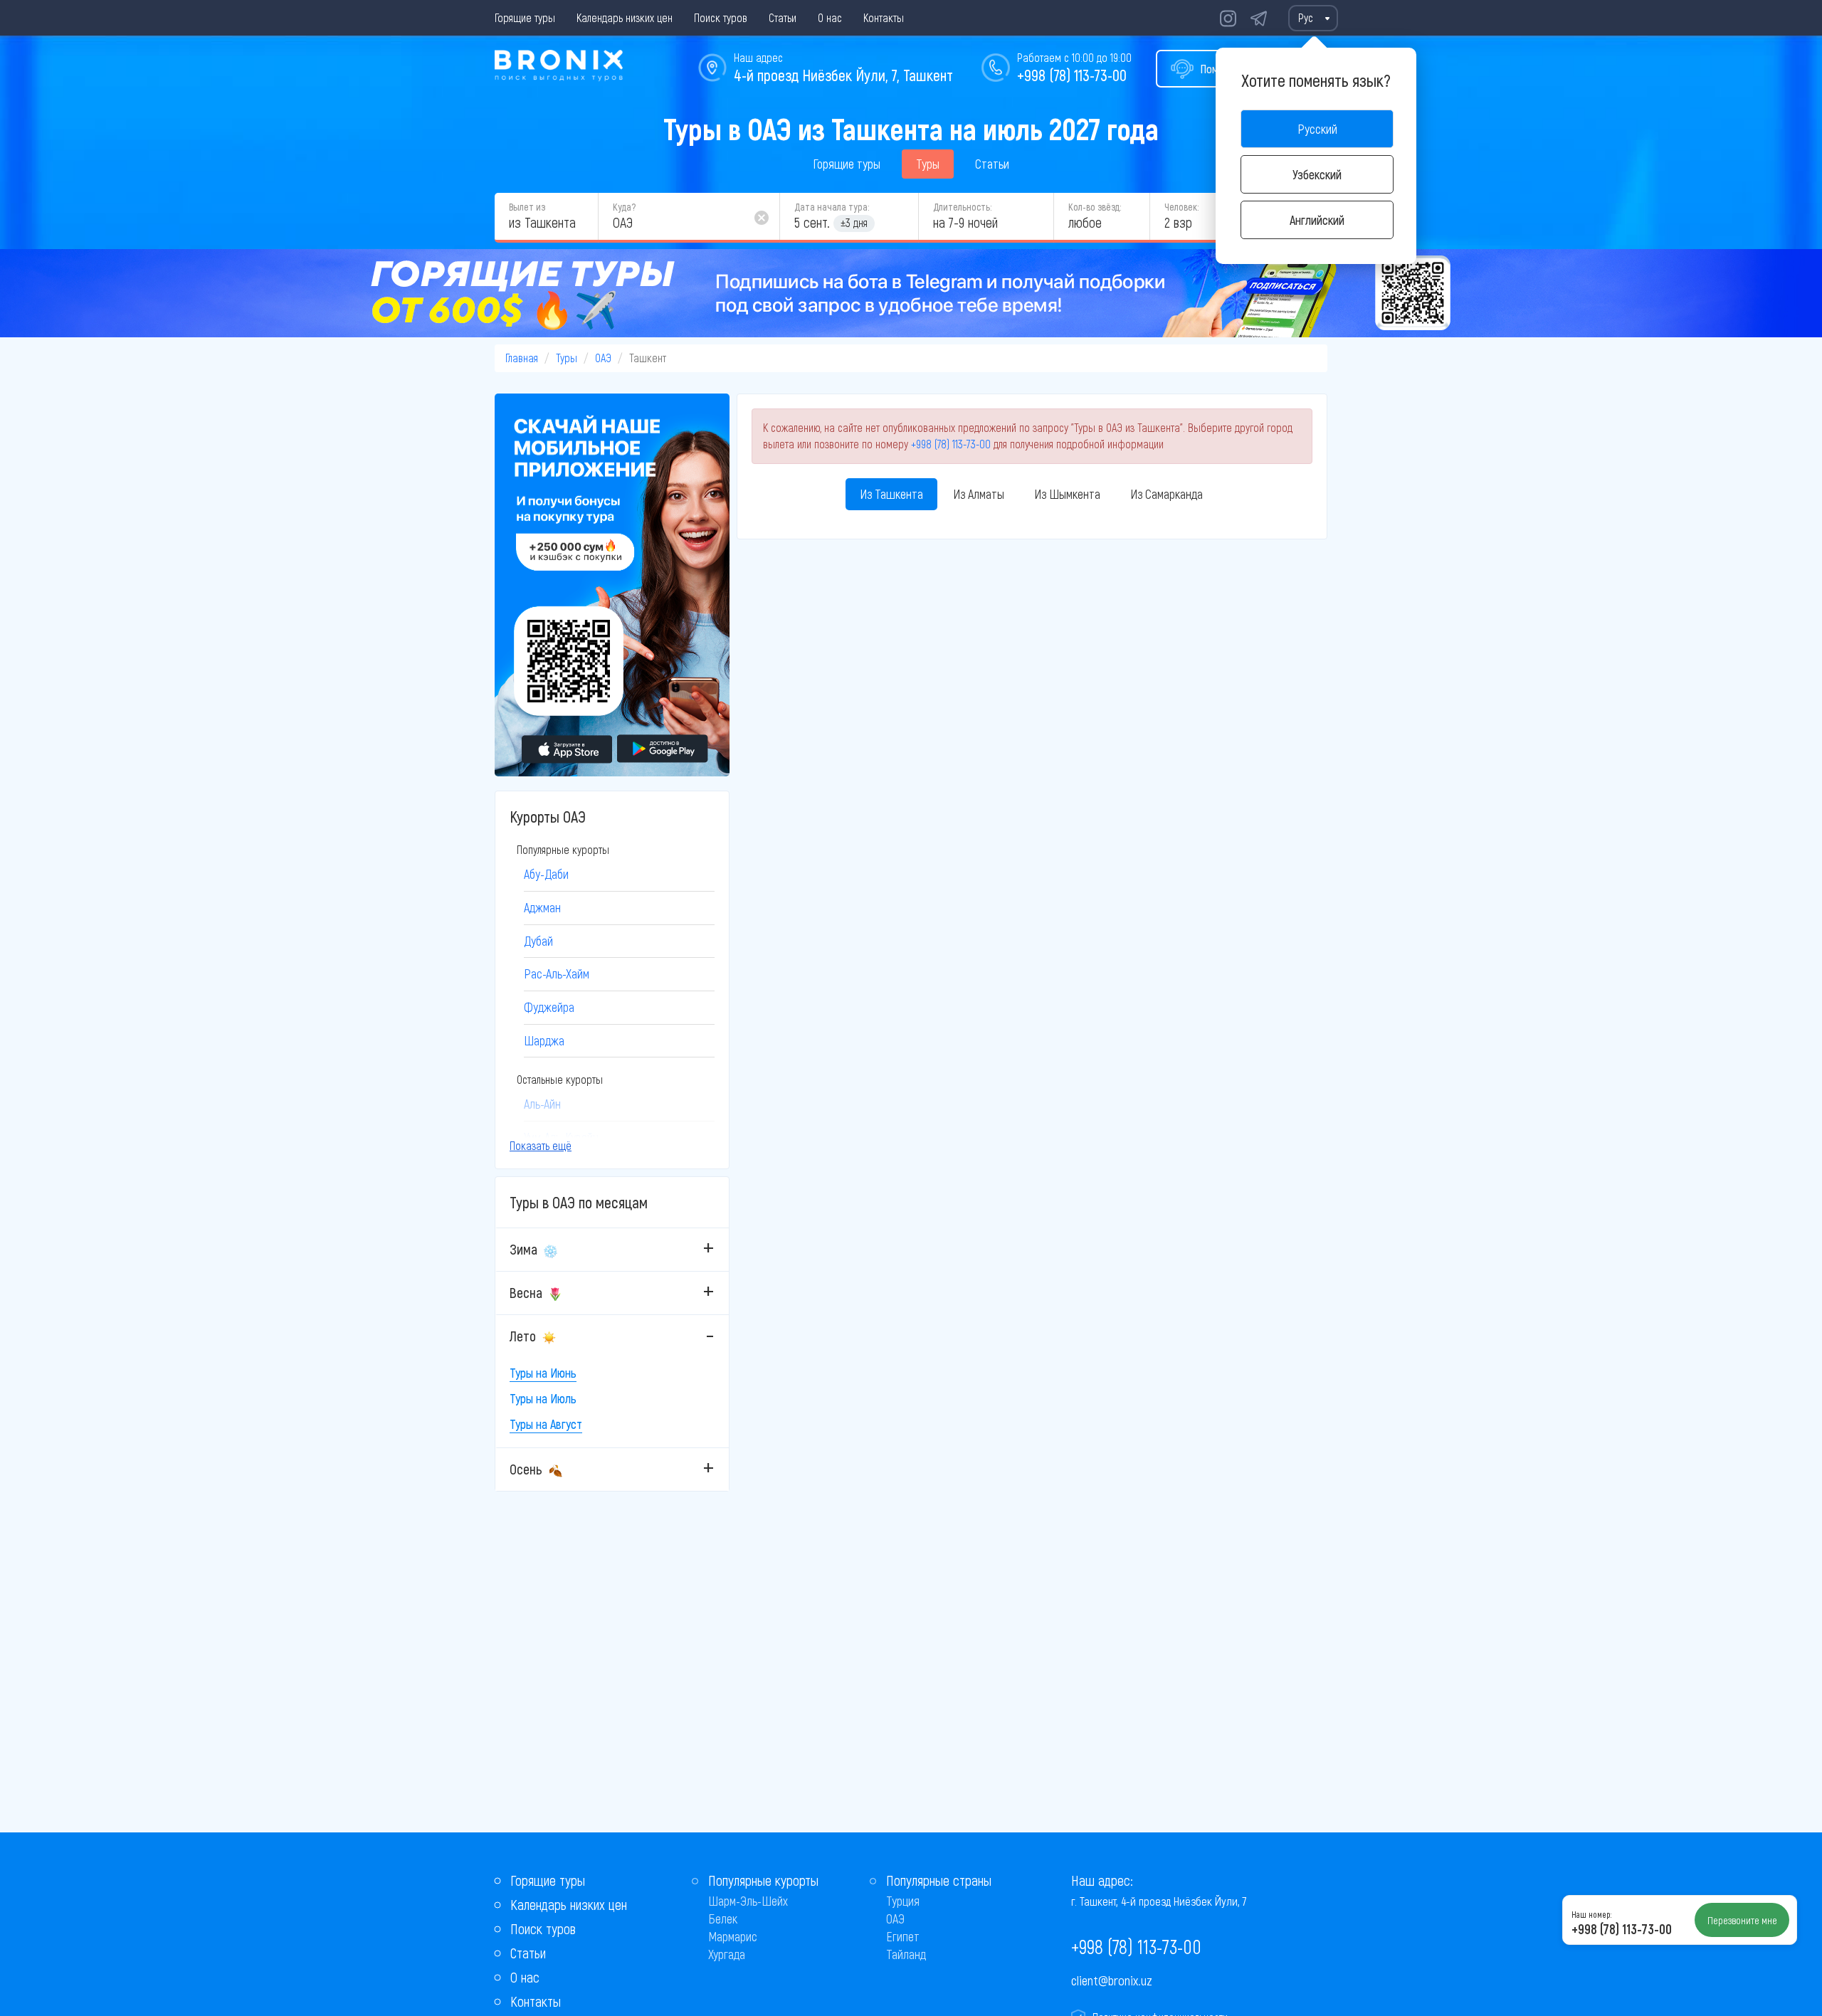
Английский (1317, 220)
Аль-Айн (542, 1104)
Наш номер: (1591, 1914)
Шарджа (544, 1040)
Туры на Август (546, 1424)
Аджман (542, 907)
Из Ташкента (891, 494)
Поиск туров (721, 17)
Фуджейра (549, 1007)
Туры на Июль (543, 1398)
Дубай (538, 941)
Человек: (1181, 207)
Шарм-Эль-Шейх (748, 1901)
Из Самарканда (1167, 494)
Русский (1317, 129)
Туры (928, 164)
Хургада (727, 1954)
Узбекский (1317, 174)
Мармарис (733, 1936)
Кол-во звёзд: (1095, 207)
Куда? (624, 207)
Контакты (884, 17)
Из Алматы (979, 494)
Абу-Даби (546, 874)
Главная (522, 358)
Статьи (783, 17)
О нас (830, 17)
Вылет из (527, 207)
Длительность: (962, 207)
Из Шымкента (1067, 494)
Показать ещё (541, 1145)
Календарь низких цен (625, 17)
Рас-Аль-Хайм (557, 973)
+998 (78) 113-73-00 (1072, 75)
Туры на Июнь (543, 1373)
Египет (903, 1936)
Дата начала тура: (832, 207)
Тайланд (906, 1954)
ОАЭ (603, 358)
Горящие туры (525, 17)
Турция (903, 1901)
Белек (723, 1919)
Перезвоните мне (1742, 1920)
